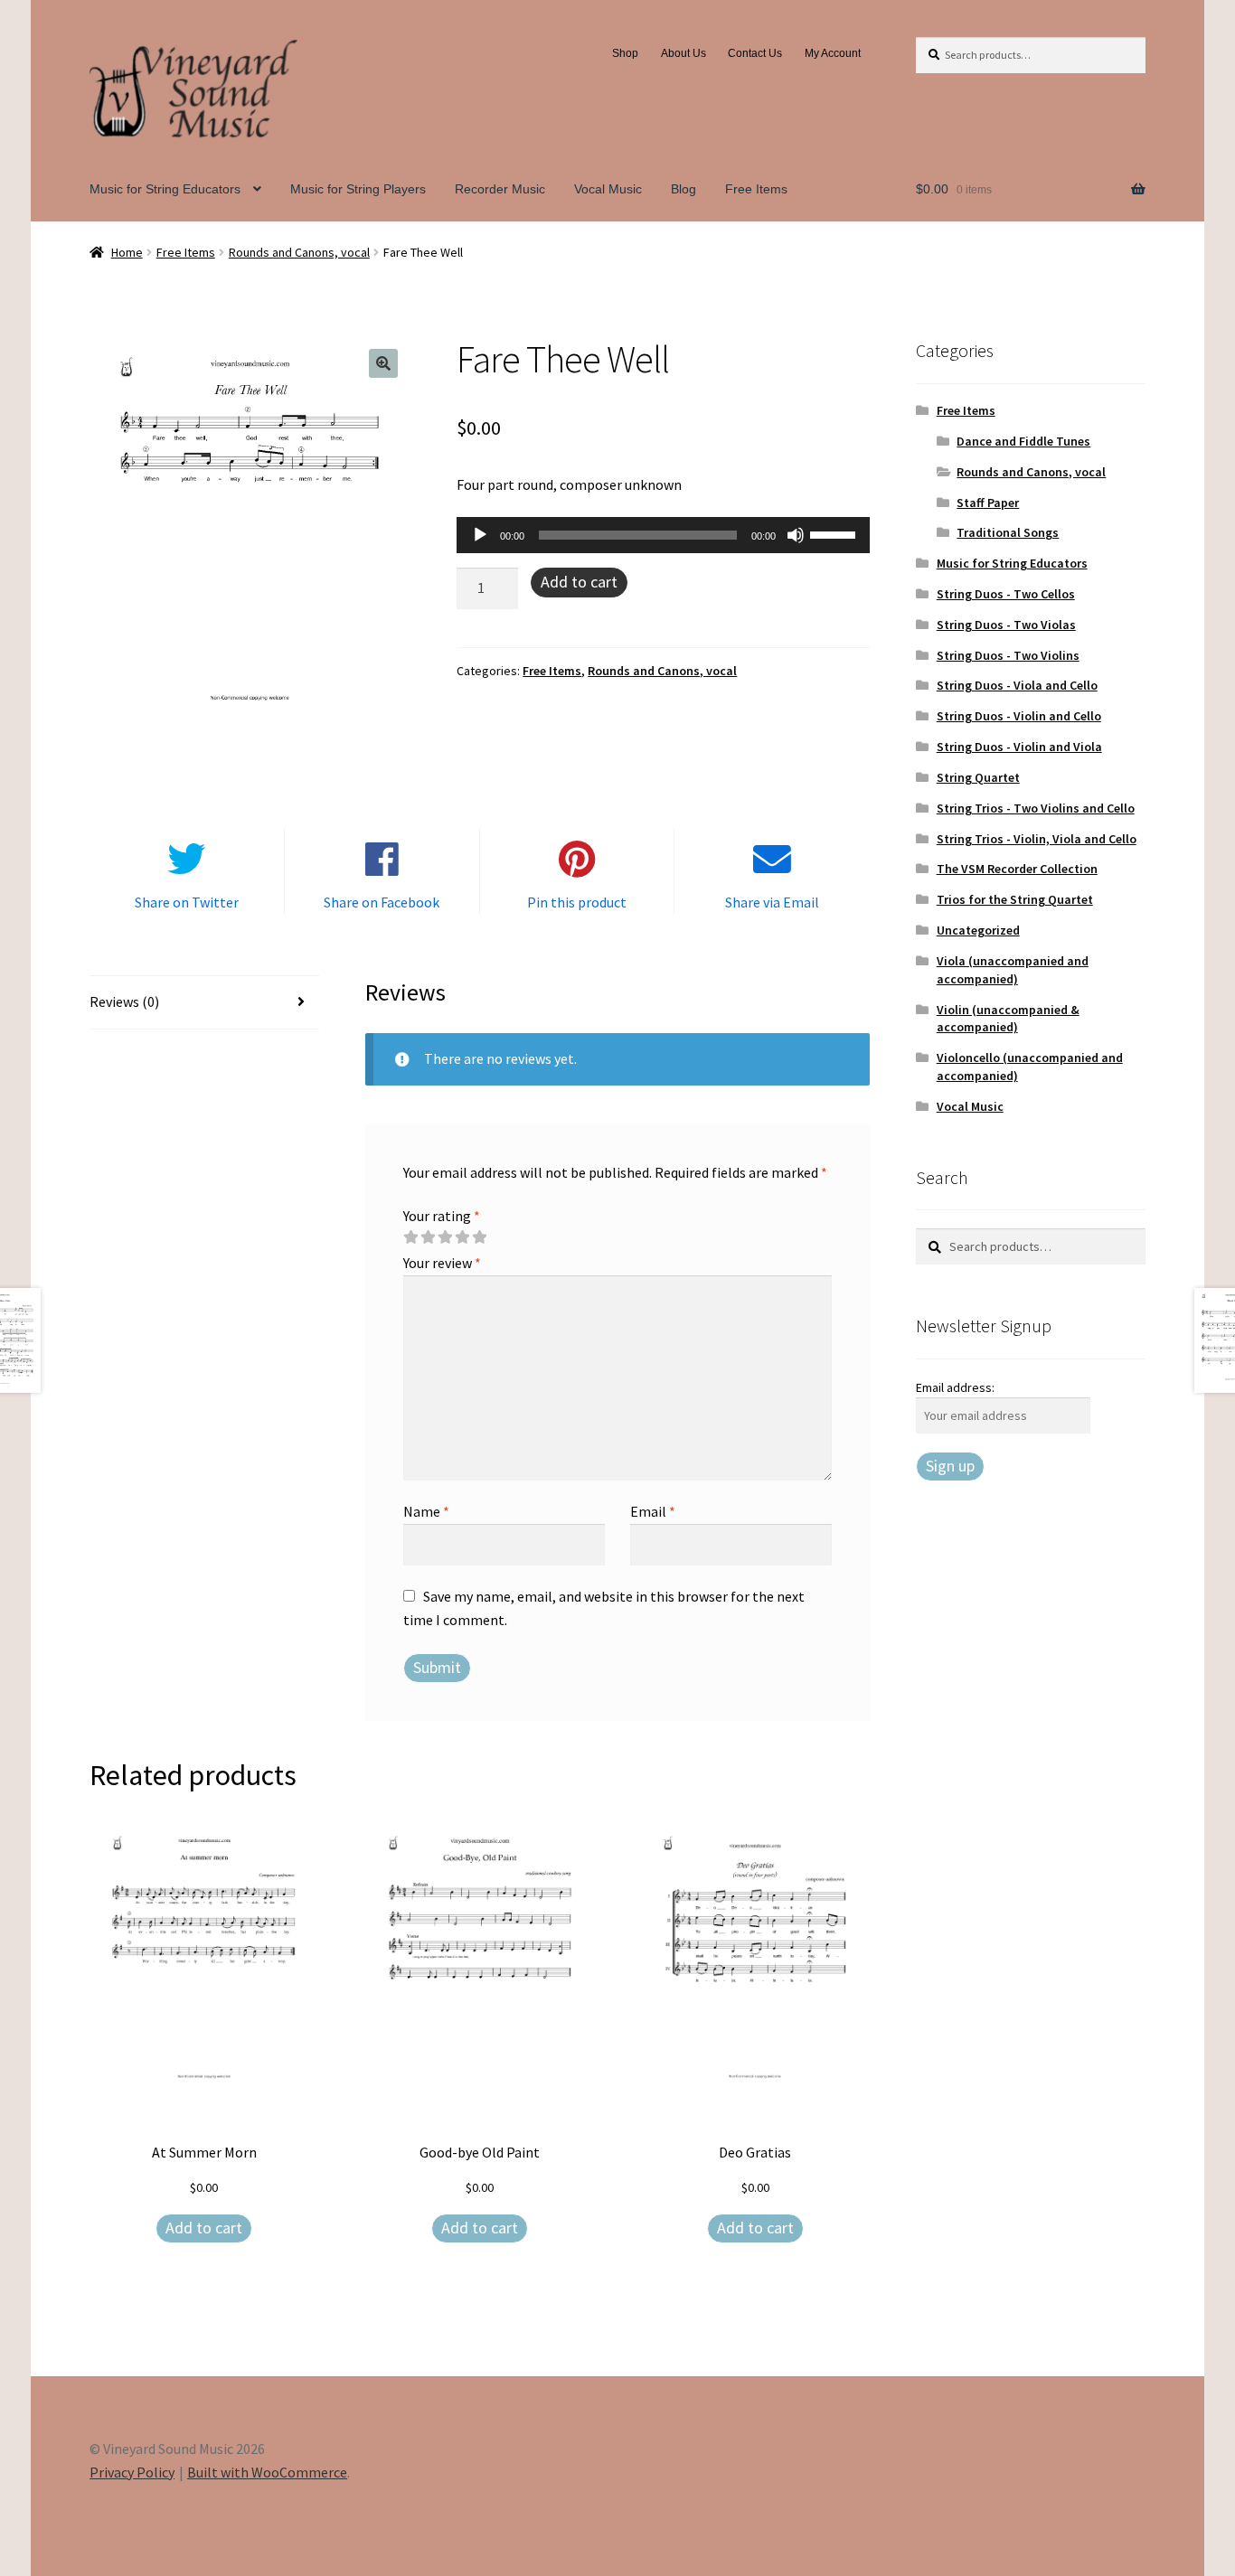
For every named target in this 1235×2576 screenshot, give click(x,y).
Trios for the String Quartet (1015, 899)
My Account (833, 53)
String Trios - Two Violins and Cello (1036, 808)
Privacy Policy (132, 2472)
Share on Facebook (382, 902)
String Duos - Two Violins (1008, 655)
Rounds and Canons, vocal (299, 252)
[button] (383, 363)
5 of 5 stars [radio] (479, 1237)
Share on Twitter (187, 902)
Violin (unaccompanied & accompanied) (1008, 1019)
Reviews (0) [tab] (124, 1001)
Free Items (756, 189)
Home (127, 252)
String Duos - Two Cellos (1006, 594)
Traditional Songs (1008, 532)
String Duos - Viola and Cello (1017, 685)
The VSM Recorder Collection (1017, 869)
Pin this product (577, 902)
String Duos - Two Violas (1006, 625)
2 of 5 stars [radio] (428, 1237)
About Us (683, 53)
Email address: (955, 1387)
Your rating (442, 1216)
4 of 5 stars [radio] (462, 1237)
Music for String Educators (165, 189)
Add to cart (579, 582)
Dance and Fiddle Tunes (1023, 441)
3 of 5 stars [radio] (445, 1237)
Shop (625, 53)
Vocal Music (608, 189)
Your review (442, 1263)
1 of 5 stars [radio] (410, 1237)
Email (653, 1511)
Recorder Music (500, 189)
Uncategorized (978, 930)
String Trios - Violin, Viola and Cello (1037, 839)
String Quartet (978, 777)
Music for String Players (358, 189)
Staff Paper (988, 503)
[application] (663, 535)
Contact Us (755, 53)
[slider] (835, 533)
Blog (683, 189)
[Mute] (796, 535)
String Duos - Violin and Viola (1019, 747)
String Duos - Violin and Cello (1019, 716)
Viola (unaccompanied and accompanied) (1013, 970)
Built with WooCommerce (267, 2472)
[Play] (480, 535)
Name (426, 1511)
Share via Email (772, 902)
